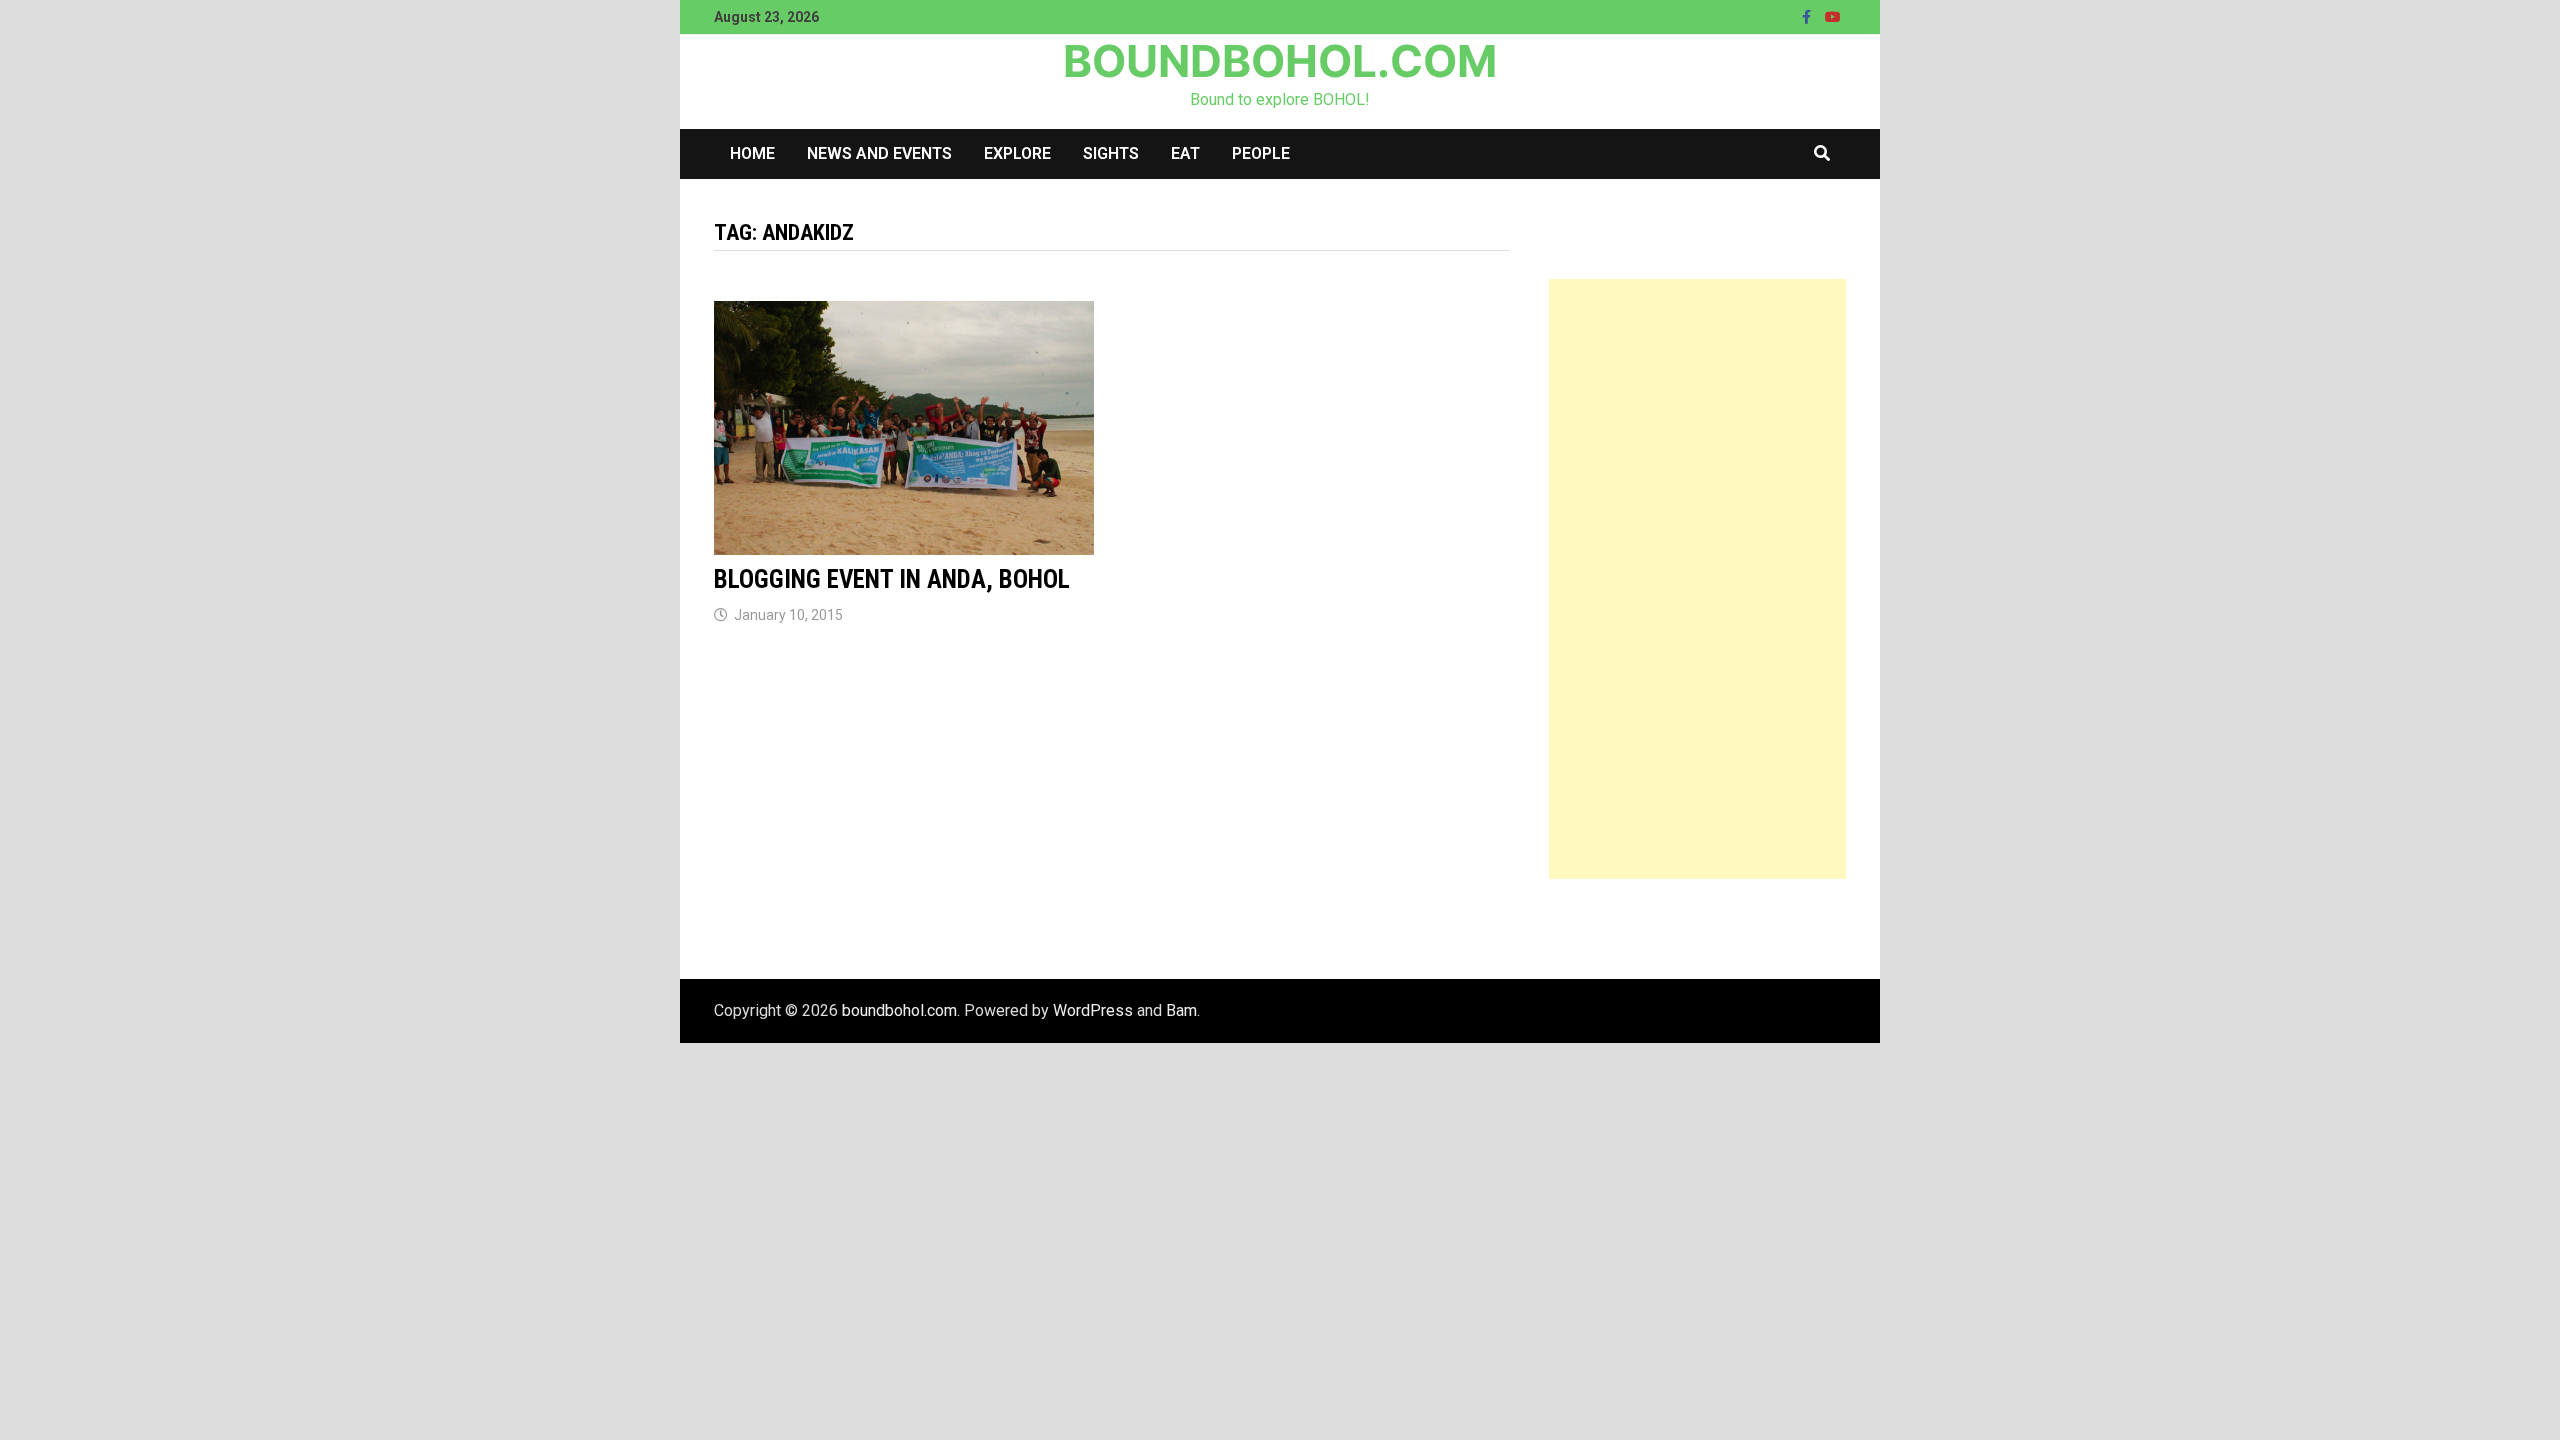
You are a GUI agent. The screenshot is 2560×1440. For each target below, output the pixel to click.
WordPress (1093, 1010)
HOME (752, 153)
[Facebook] (1808, 16)
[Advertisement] (1697, 579)
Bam (1181, 1010)
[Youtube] (1833, 16)
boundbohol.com (1280, 61)
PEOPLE (1261, 153)
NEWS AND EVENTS (879, 153)
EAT (1185, 153)
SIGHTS (1111, 153)
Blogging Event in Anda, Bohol (892, 579)
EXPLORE (1017, 153)
